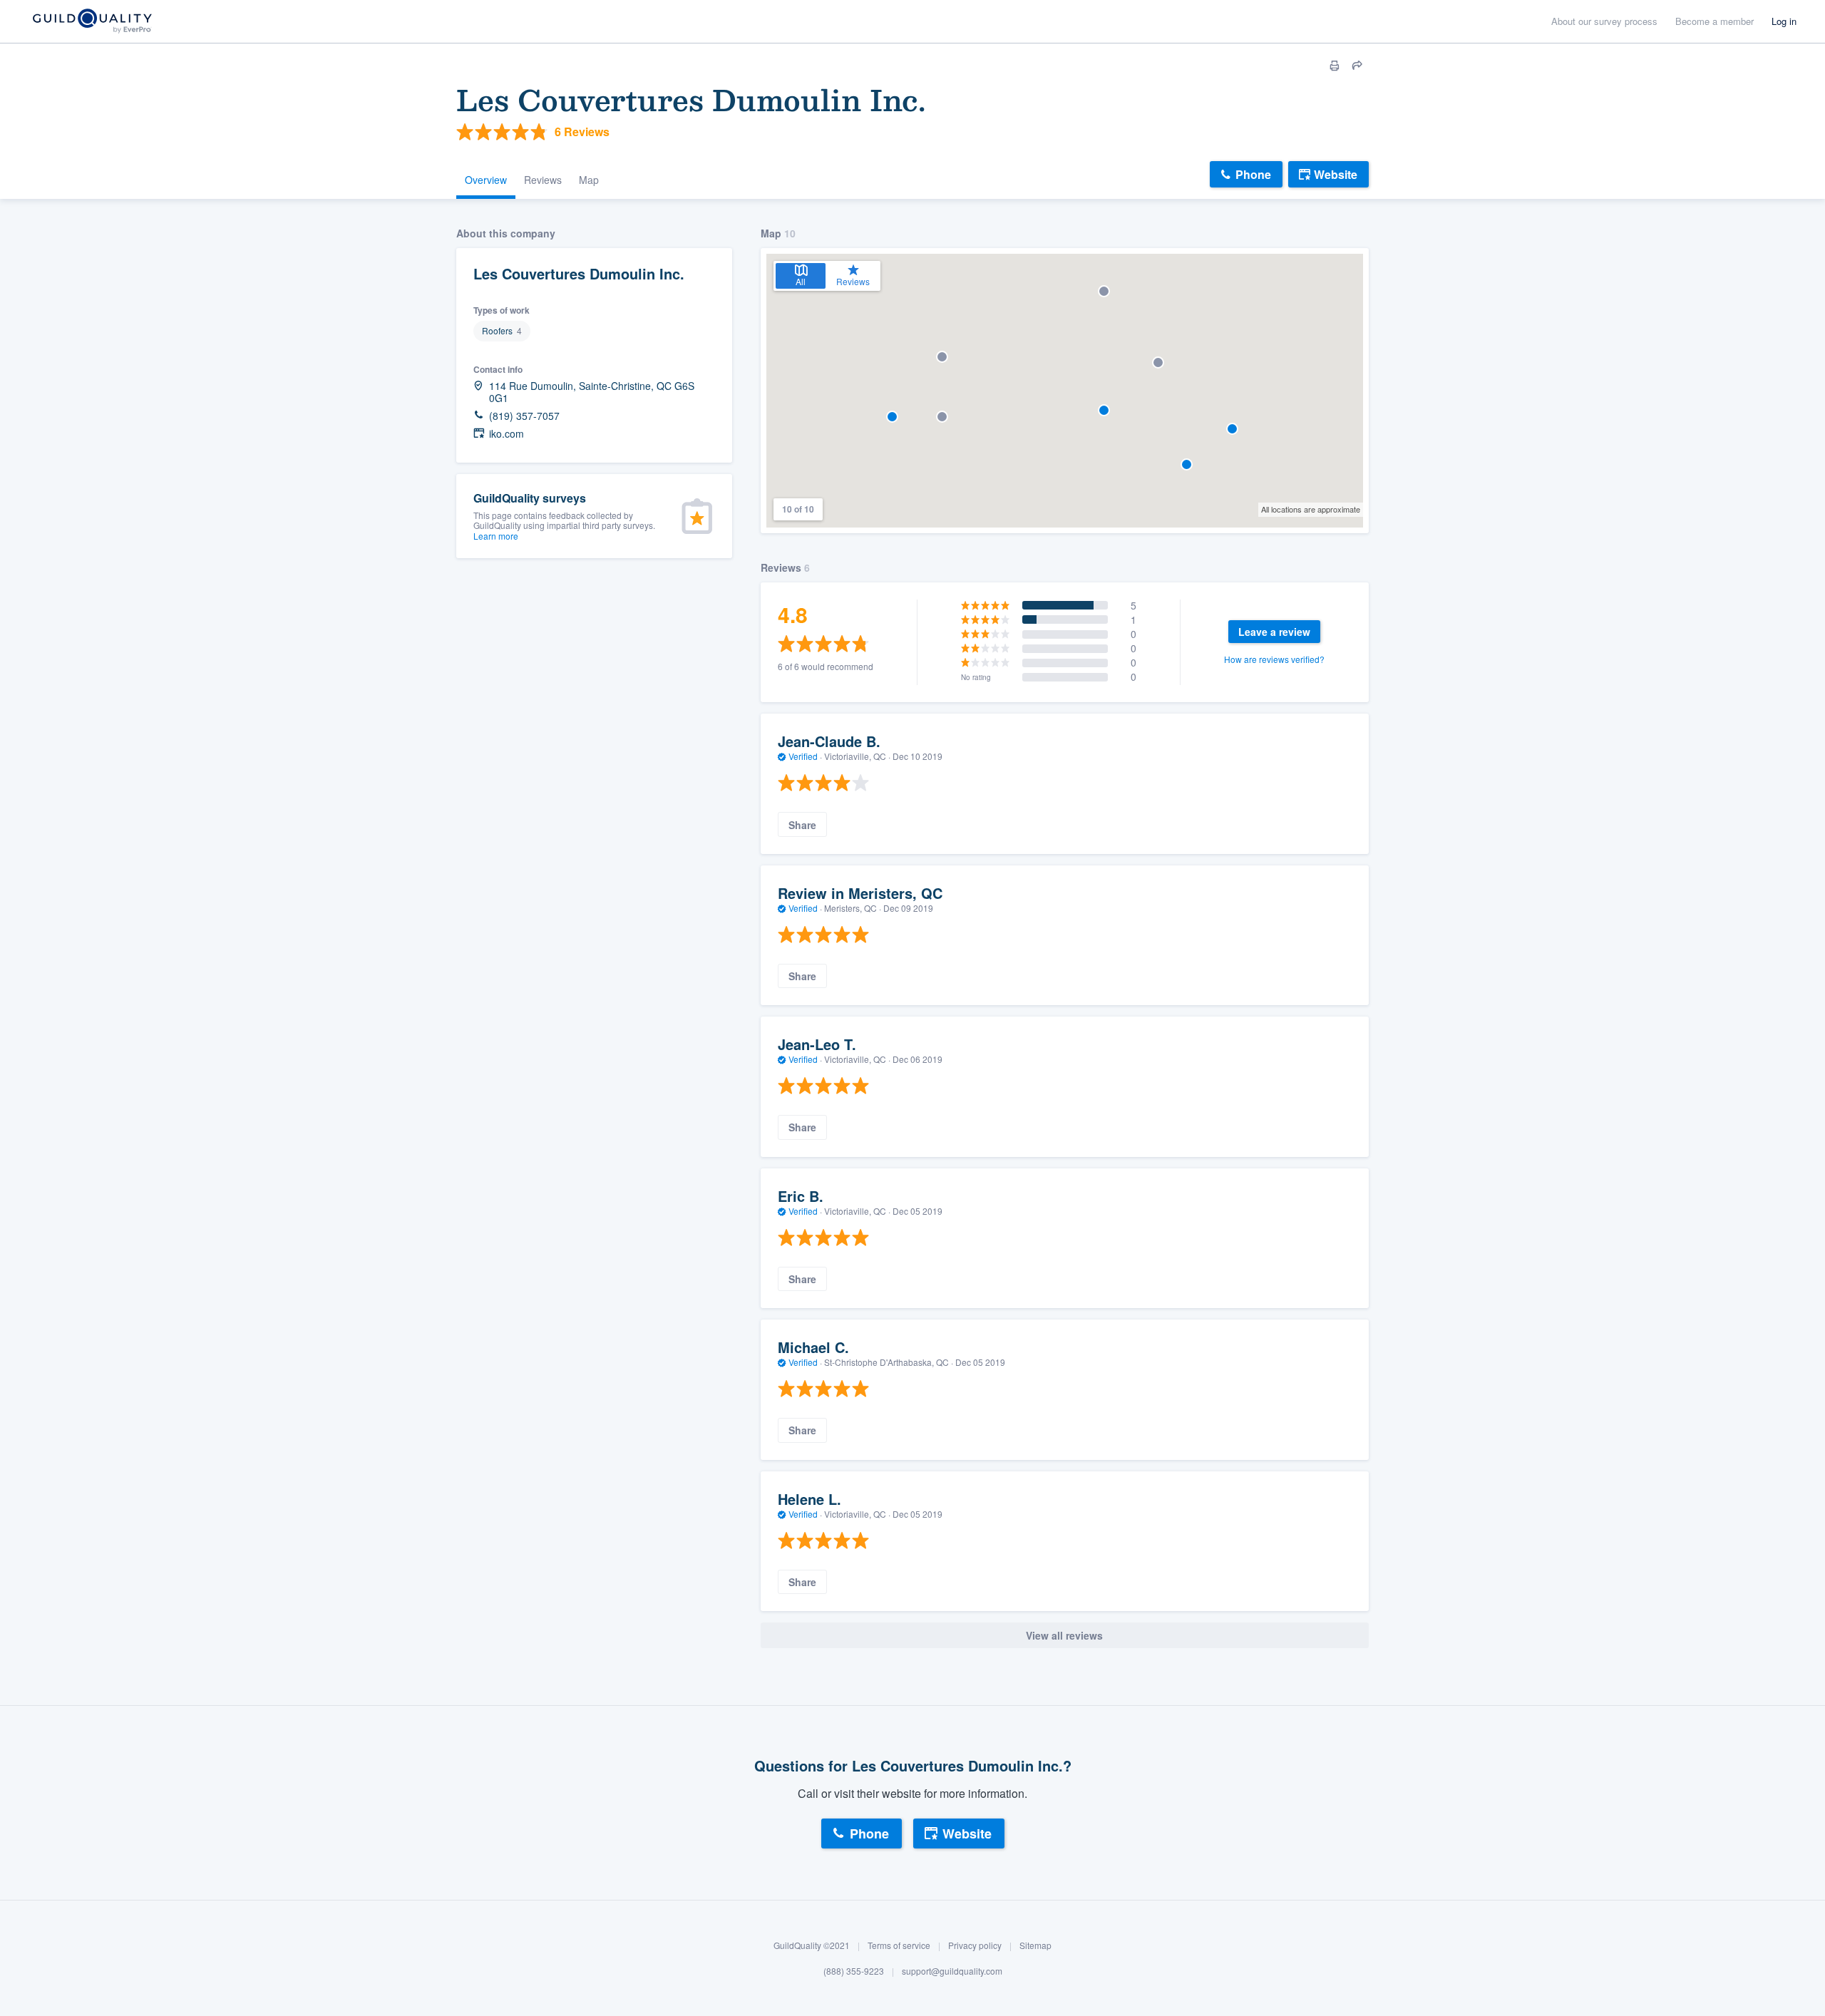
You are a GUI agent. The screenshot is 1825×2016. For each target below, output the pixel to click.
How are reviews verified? (1274, 659)
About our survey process (1604, 21)
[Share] (1357, 66)
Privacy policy (975, 1945)
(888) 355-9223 (854, 1971)
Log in (1784, 21)
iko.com (507, 434)
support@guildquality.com (952, 1971)
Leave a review (1274, 632)
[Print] (1335, 66)
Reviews (543, 180)
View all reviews (1064, 1635)
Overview (486, 180)
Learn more (496, 536)
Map (589, 180)
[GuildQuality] (92, 22)
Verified (803, 756)
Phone (1253, 174)
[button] (1158, 362)
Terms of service (899, 1945)
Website (1336, 174)
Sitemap (1035, 1945)
